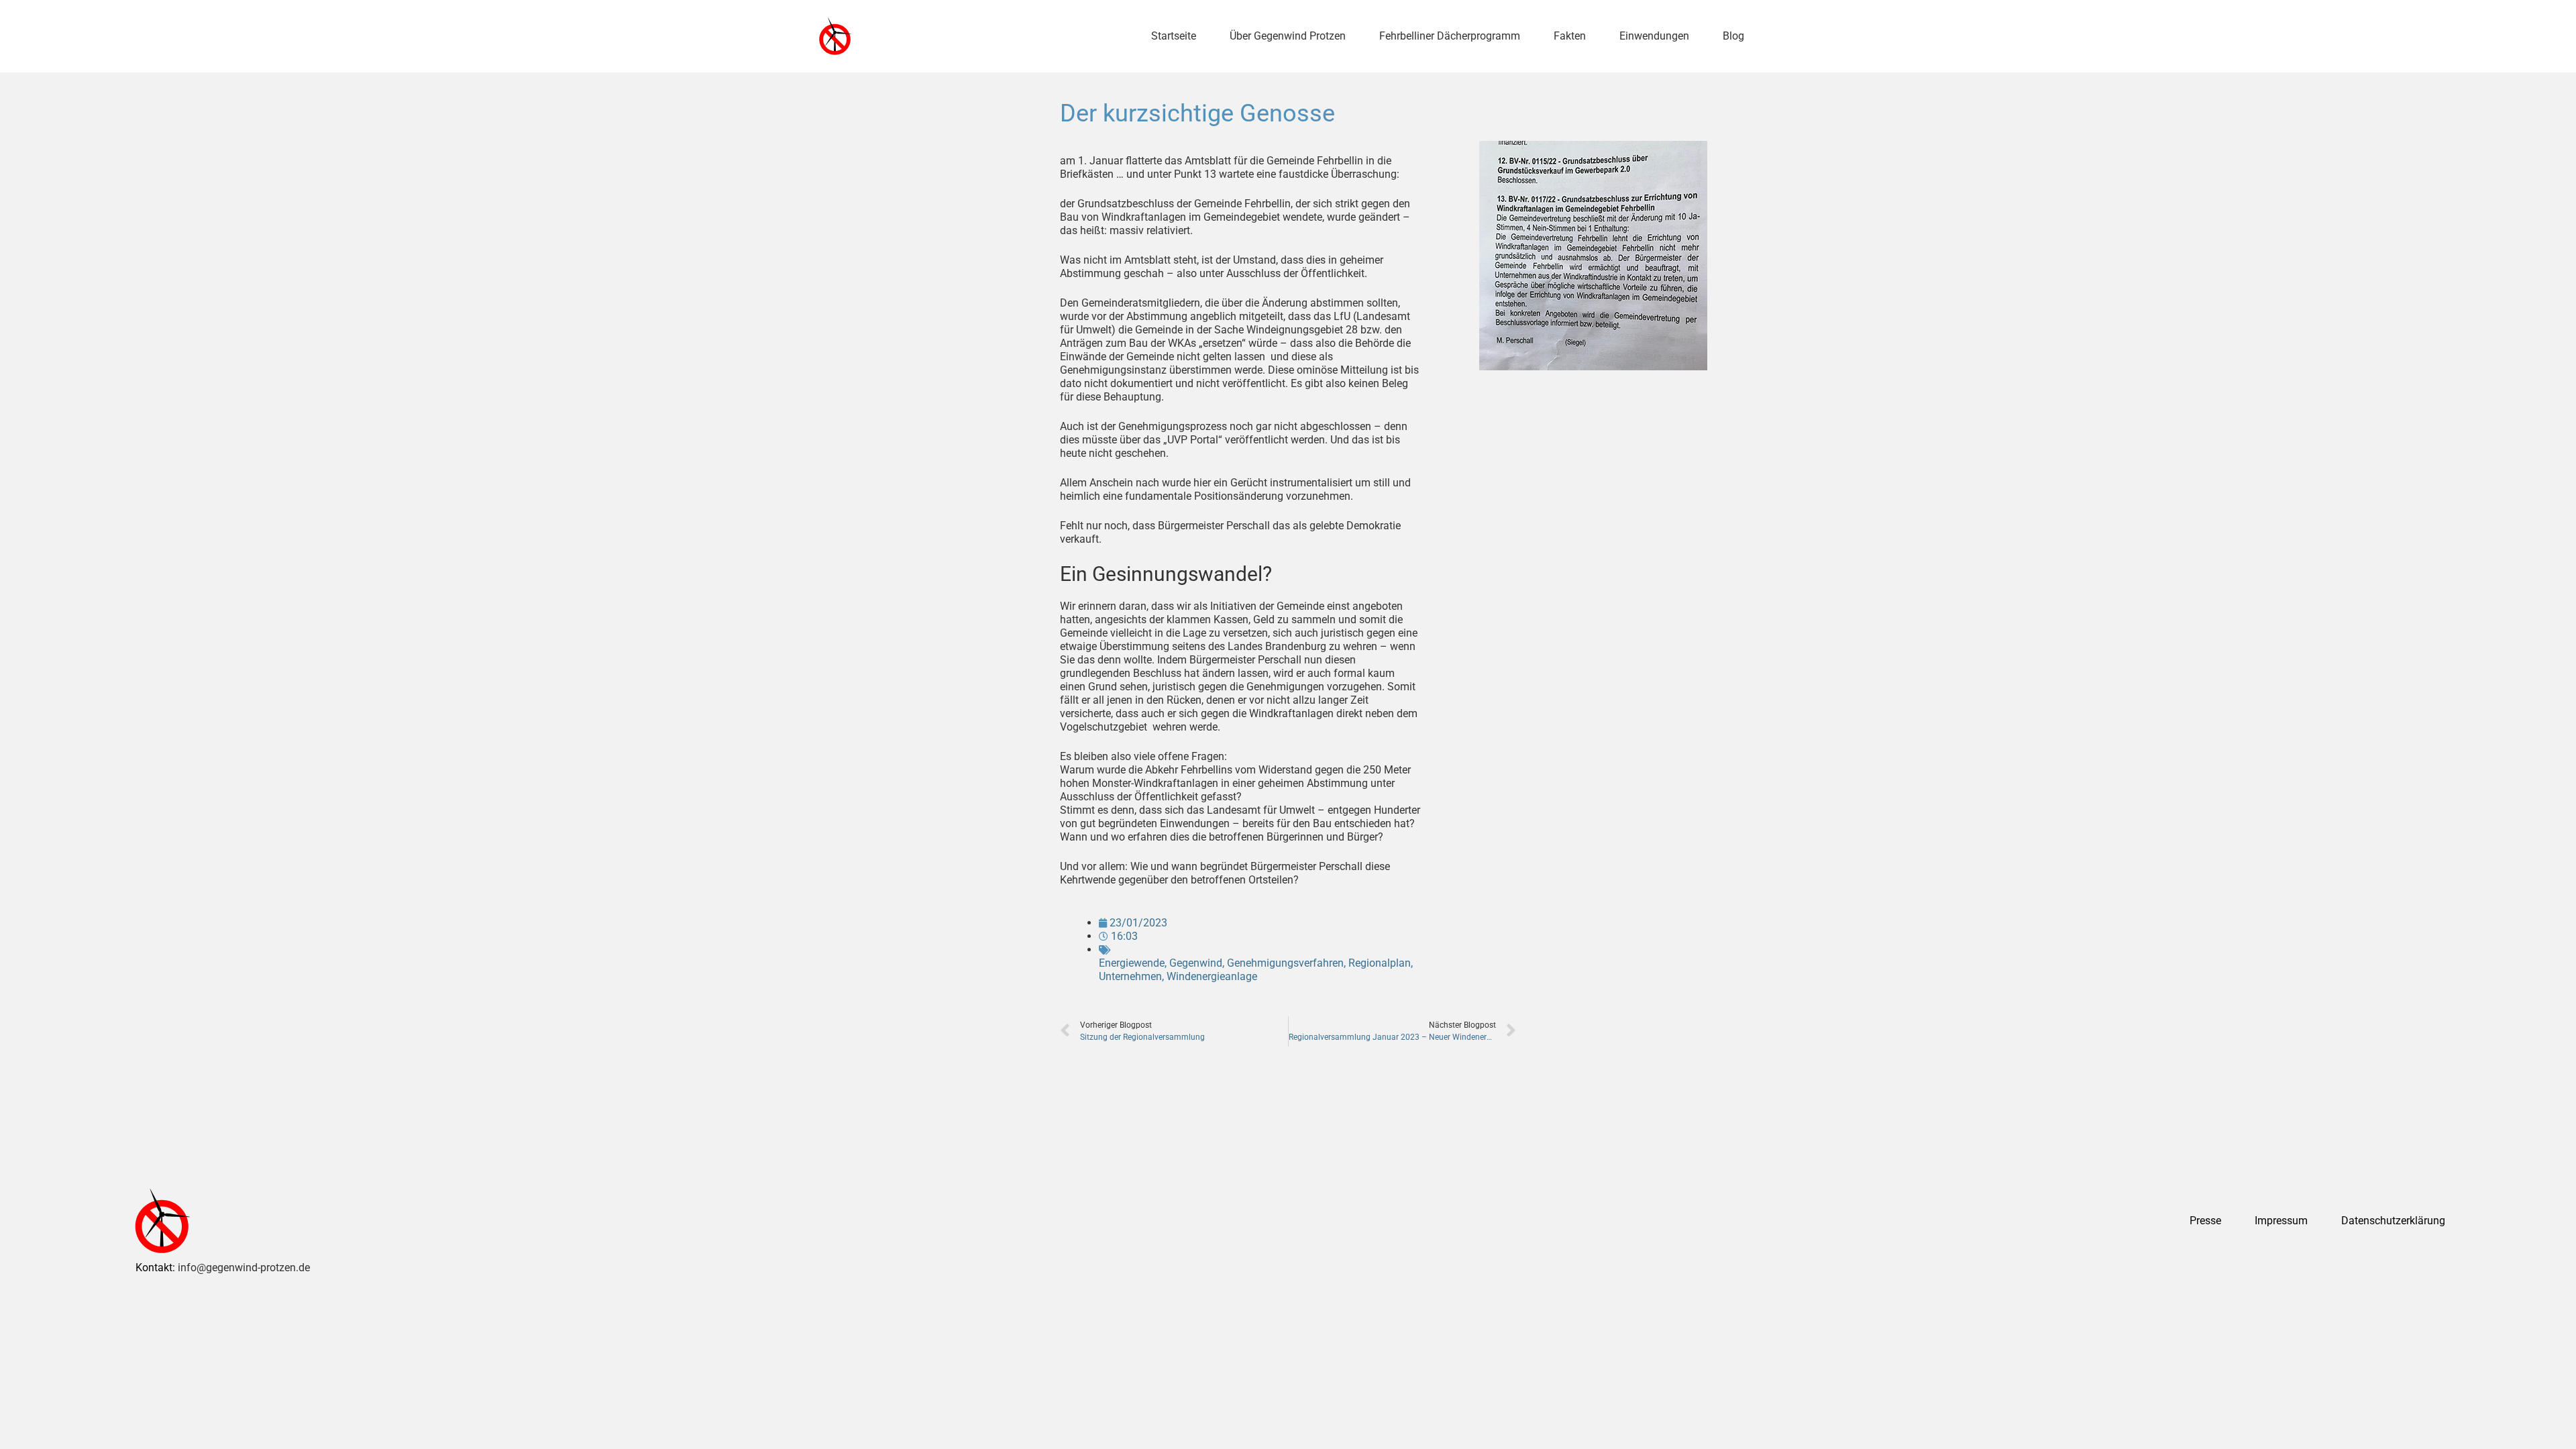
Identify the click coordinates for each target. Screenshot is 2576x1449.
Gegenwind (1196, 963)
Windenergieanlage (1212, 976)
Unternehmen (1130, 976)
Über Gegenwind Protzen (1288, 36)
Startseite (1174, 36)
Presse (2205, 1221)
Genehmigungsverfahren (1285, 963)
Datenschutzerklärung (2393, 1221)
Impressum (2281, 1221)
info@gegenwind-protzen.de (244, 1268)
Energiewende (1132, 963)
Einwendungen (1654, 36)
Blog (1733, 36)
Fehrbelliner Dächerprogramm (1450, 36)
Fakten (1570, 36)
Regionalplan (1380, 963)
